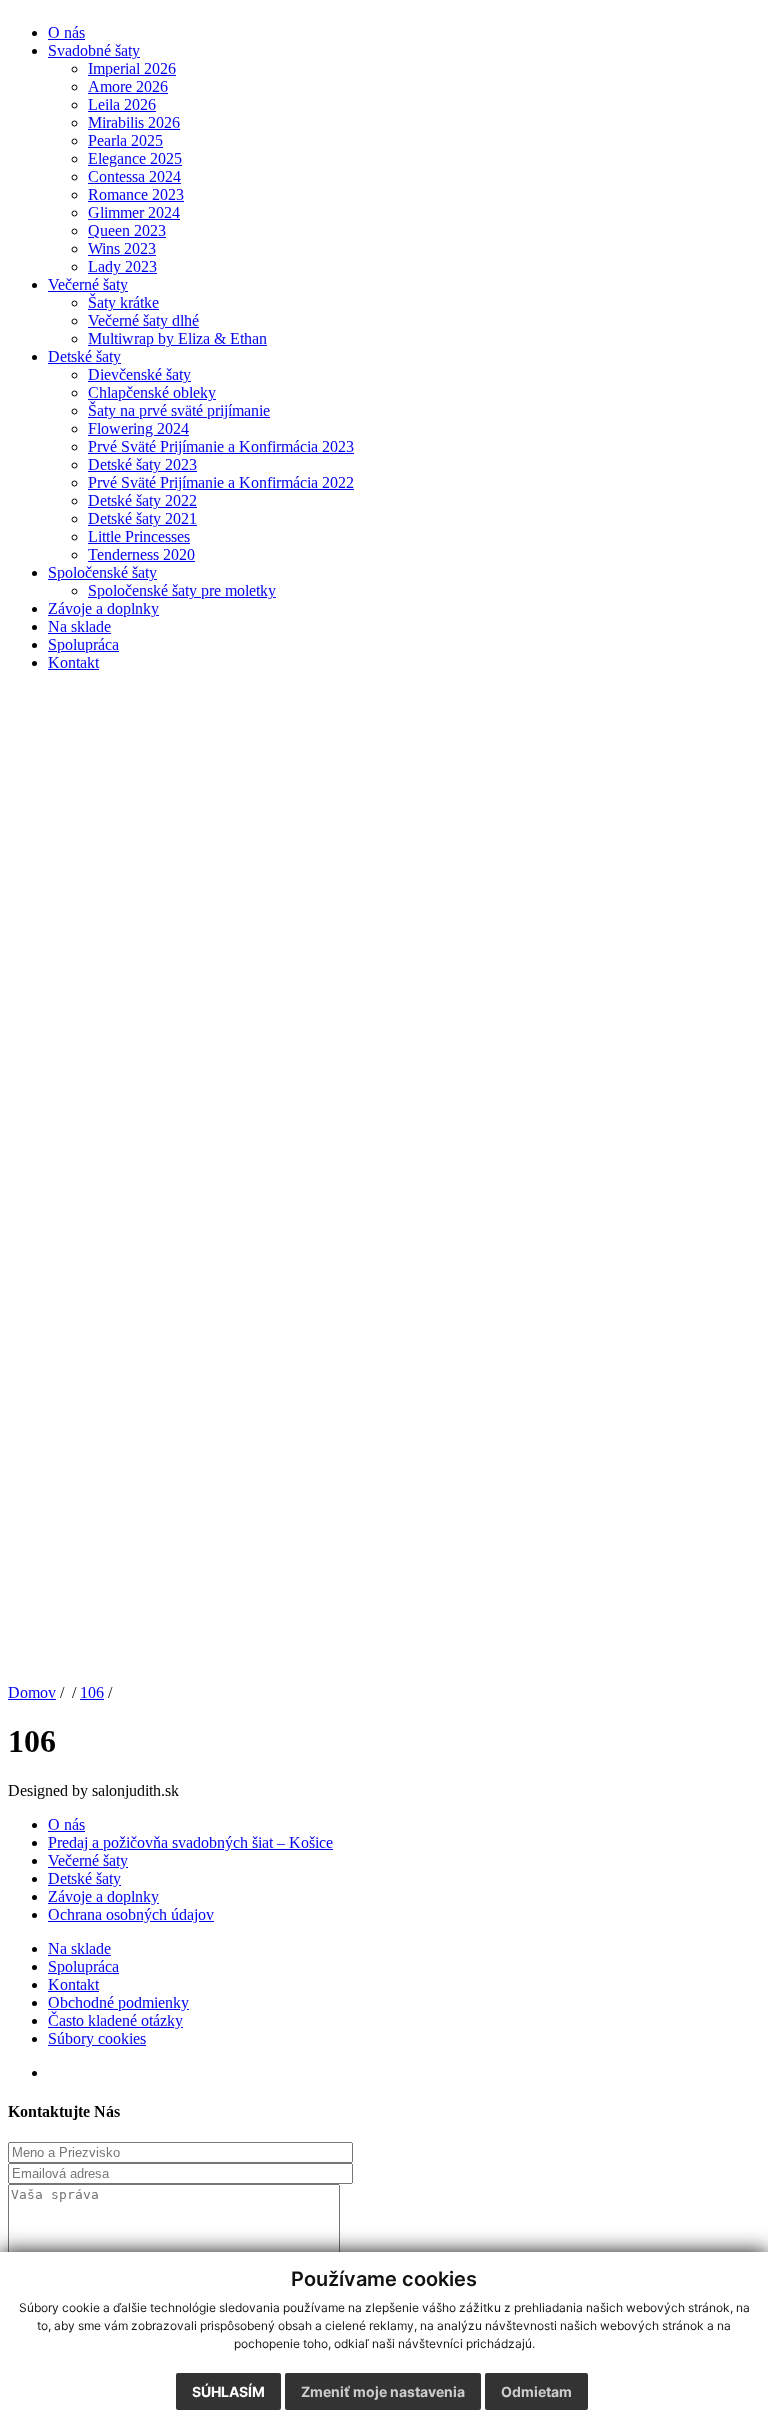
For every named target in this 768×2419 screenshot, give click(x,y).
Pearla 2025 (125, 140)
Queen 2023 (127, 230)
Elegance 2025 (135, 158)
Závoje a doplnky (103, 608)
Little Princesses (139, 536)
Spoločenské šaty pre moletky (182, 590)
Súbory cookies (97, 2038)
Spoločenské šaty (102, 572)
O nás (66, 32)
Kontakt (73, 662)
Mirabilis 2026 (134, 122)
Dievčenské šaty (139, 374)
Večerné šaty (88, 284)
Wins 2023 (122, 248)
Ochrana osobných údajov (131, 1914)
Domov (32, 1692)
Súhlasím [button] (228, 2391)
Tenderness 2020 (141, 554)
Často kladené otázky (115, 2020)
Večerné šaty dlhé (143, 320)
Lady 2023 (122, 266)
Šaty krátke (123, 302)
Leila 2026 (122, 104)
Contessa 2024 (134, 176)
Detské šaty (84, 356)
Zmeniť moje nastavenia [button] (383, 2391)
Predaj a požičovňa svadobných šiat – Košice (190, 1842)
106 (92, 1692)
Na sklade (79, 626)
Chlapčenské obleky (152, 392)
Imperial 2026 (132, 68)
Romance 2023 (136, 194)
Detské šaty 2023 (142, 464)
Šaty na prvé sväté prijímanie (179, 410)
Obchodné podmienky (118, 2002)
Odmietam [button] (536, 2391)
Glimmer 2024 (134, 212)
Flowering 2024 (138, 428)
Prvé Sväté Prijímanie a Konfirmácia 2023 (221, 446)
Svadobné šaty (94, 50)
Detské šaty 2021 (142, 518)
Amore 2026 (128, 86)
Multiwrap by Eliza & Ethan (177, 338)
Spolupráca (83, 644)
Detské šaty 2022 (142, 500)
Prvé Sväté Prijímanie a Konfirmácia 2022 (221, 482)
